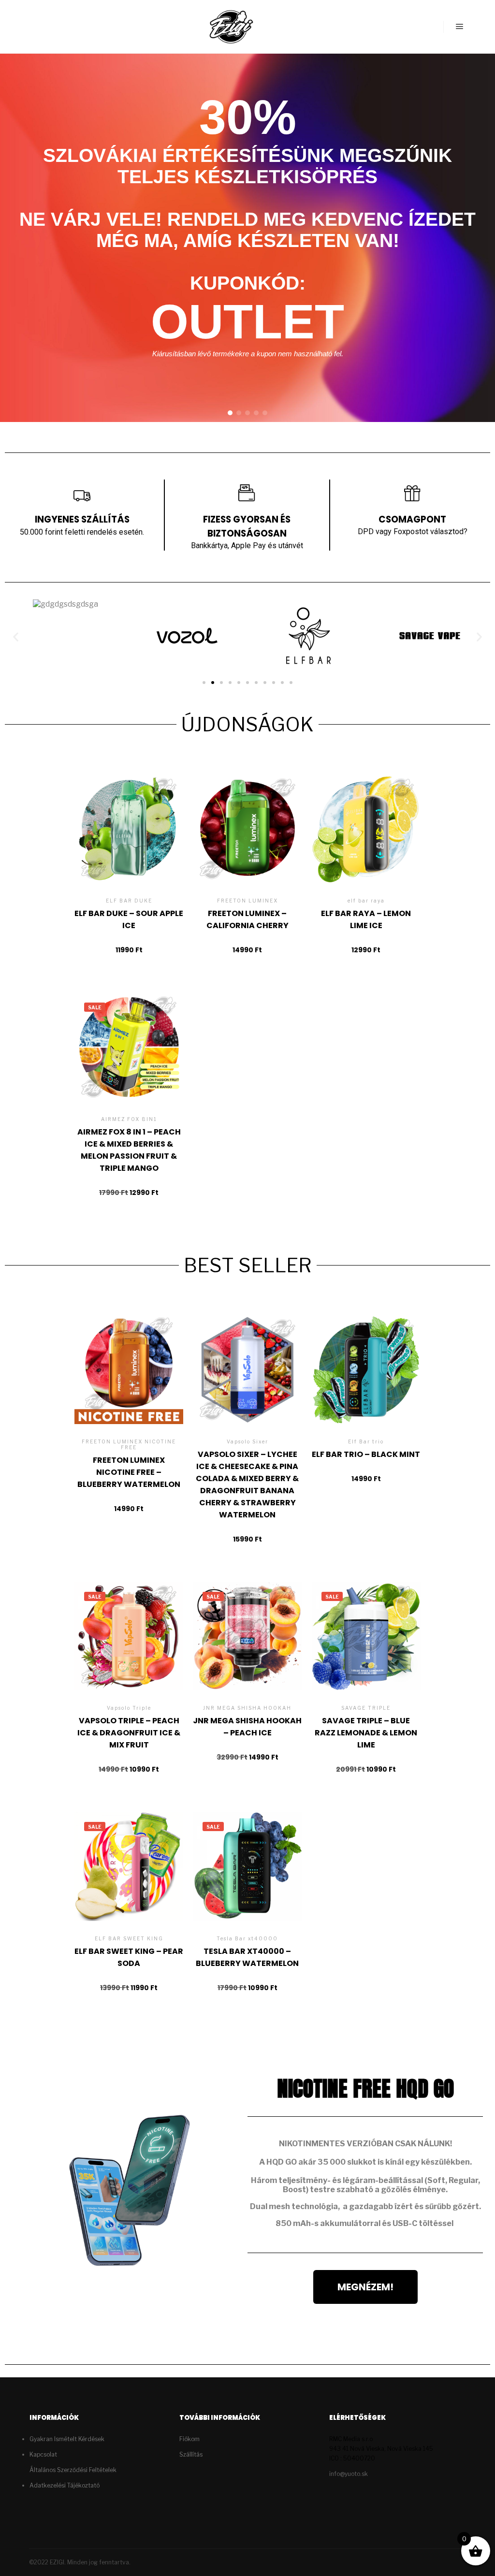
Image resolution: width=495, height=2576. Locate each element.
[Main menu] (460, 27)
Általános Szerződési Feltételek (73, 2470)
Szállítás (191, 2454)
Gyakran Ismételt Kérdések (67, 2439)
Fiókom (189, 2439)
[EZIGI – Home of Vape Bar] (231, 27)
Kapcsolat (43, 2454)
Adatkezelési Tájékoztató (65, 2485)
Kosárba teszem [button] (129, 849)
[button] (230, 413)
